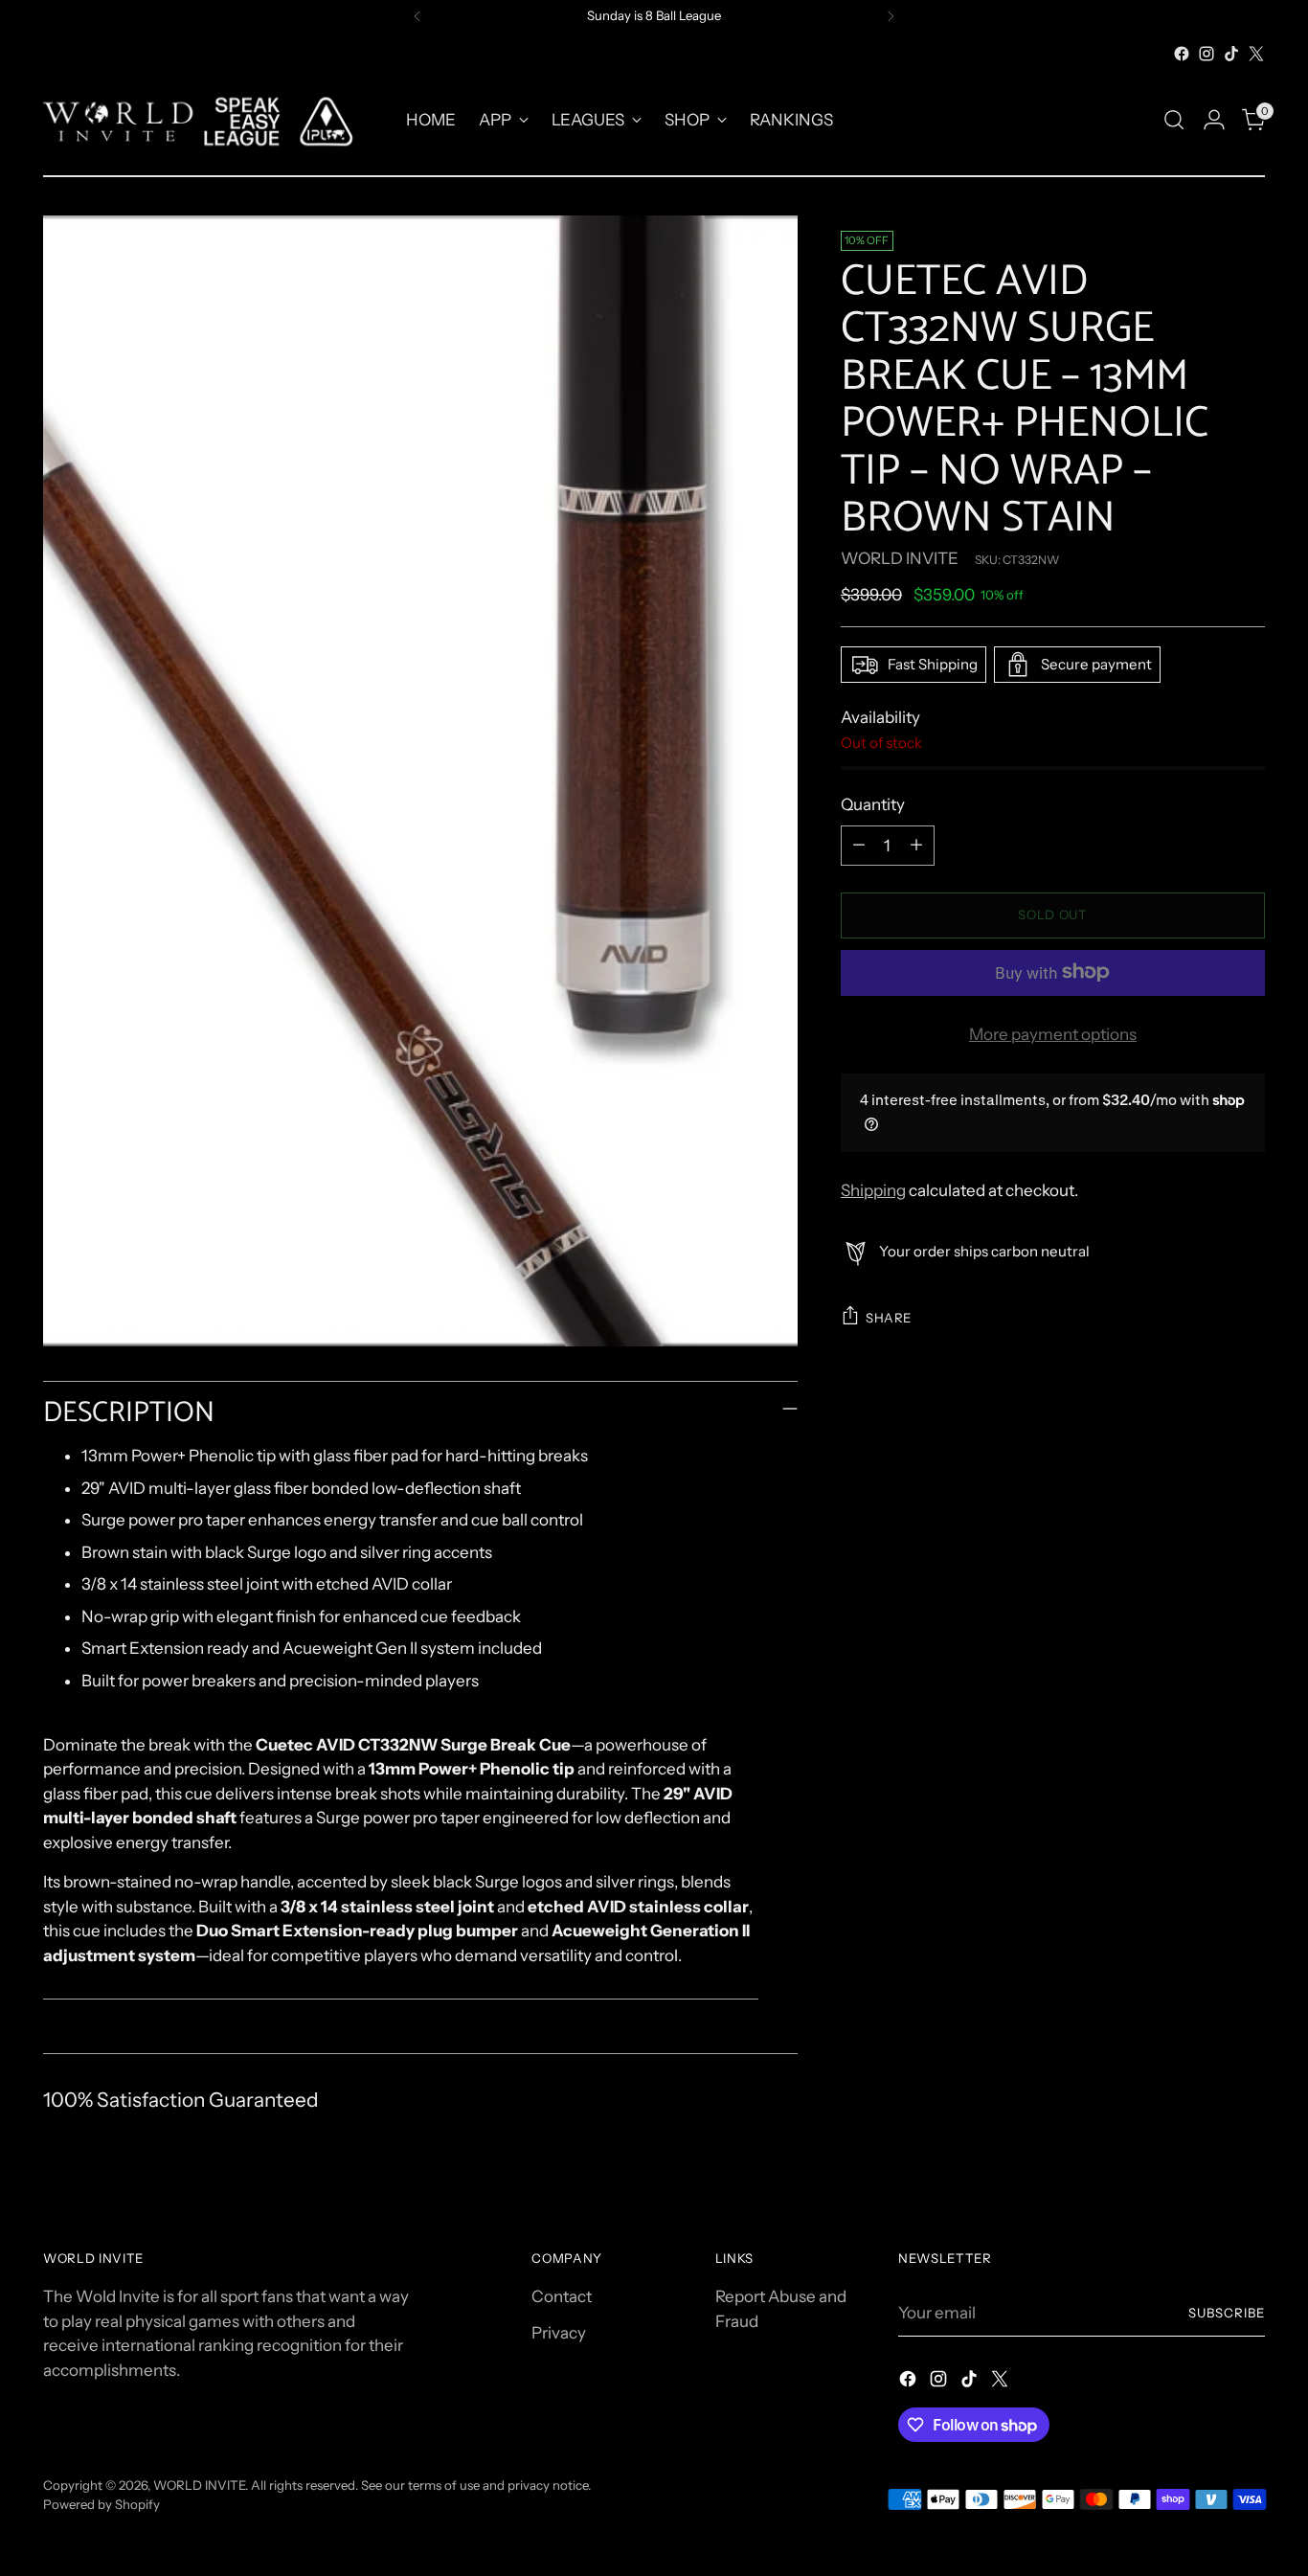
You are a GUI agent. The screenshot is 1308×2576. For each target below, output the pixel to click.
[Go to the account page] (1214, 120)
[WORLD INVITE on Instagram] (1207, 54)
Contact (562, 2296)
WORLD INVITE (900, 557)
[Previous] (417, 16)
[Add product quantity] (916, 845)
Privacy (559, 2333)
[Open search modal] (1174, 120)
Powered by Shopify (101, 2504)
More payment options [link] (1053, 1033)
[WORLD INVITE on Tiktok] (1231, 54)
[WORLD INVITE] (211, 120)
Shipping (873, 1189)
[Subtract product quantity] (859, 845)
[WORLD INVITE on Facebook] (1182, 54)
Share (889, 1317)
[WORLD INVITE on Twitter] (1256, 54)
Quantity (873, 804)
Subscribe (1227, 2313)
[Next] (891, 16)
